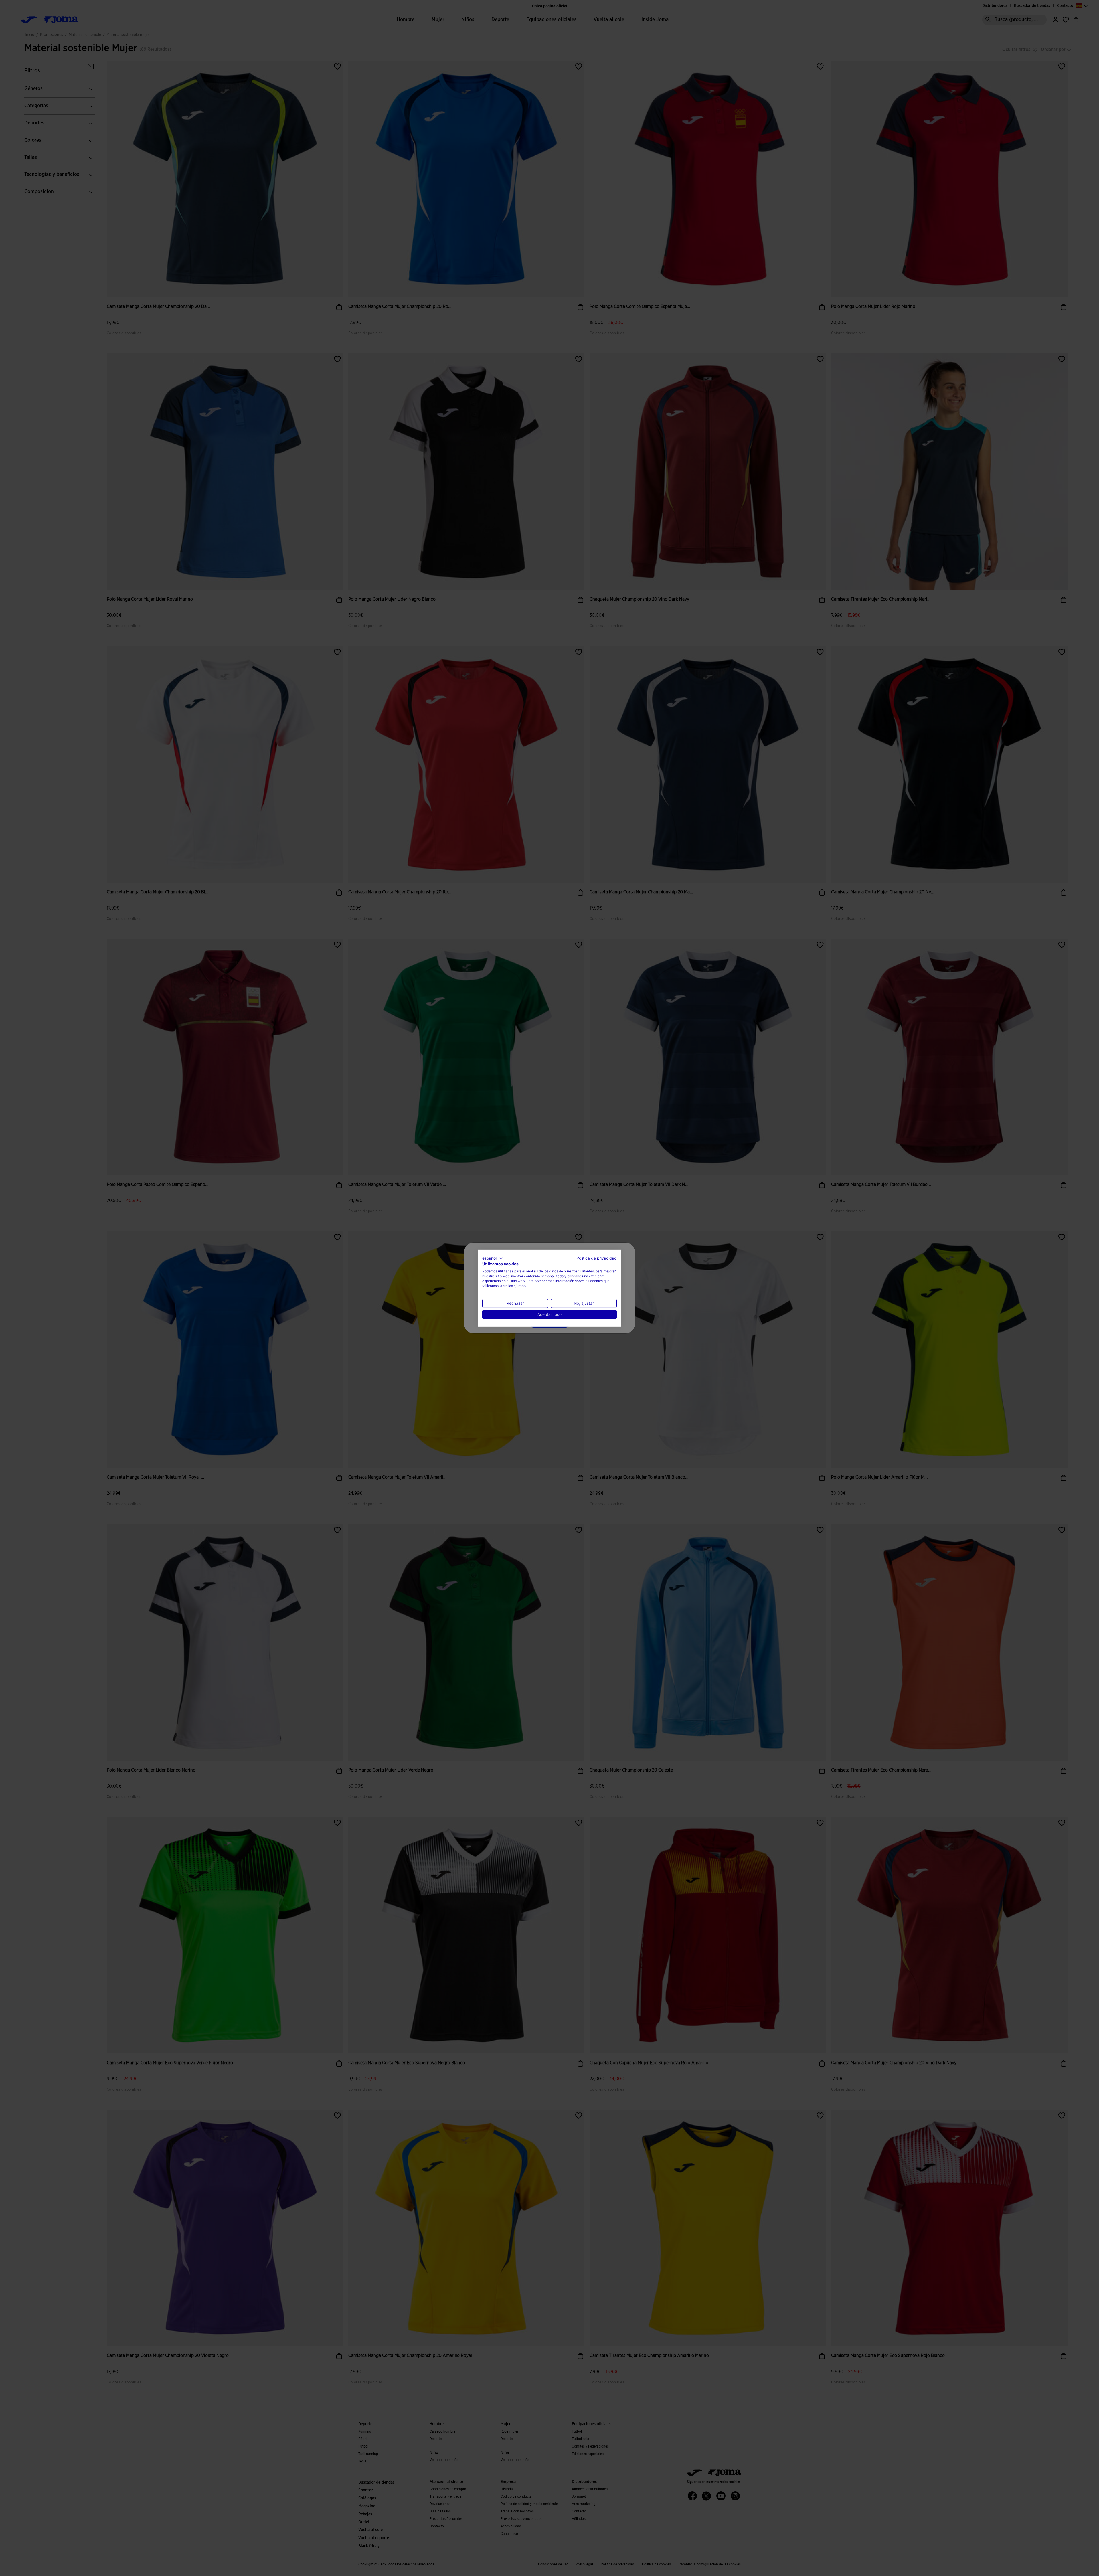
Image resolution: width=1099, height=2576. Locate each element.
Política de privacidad (597, 1258)
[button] (493, 1258)
